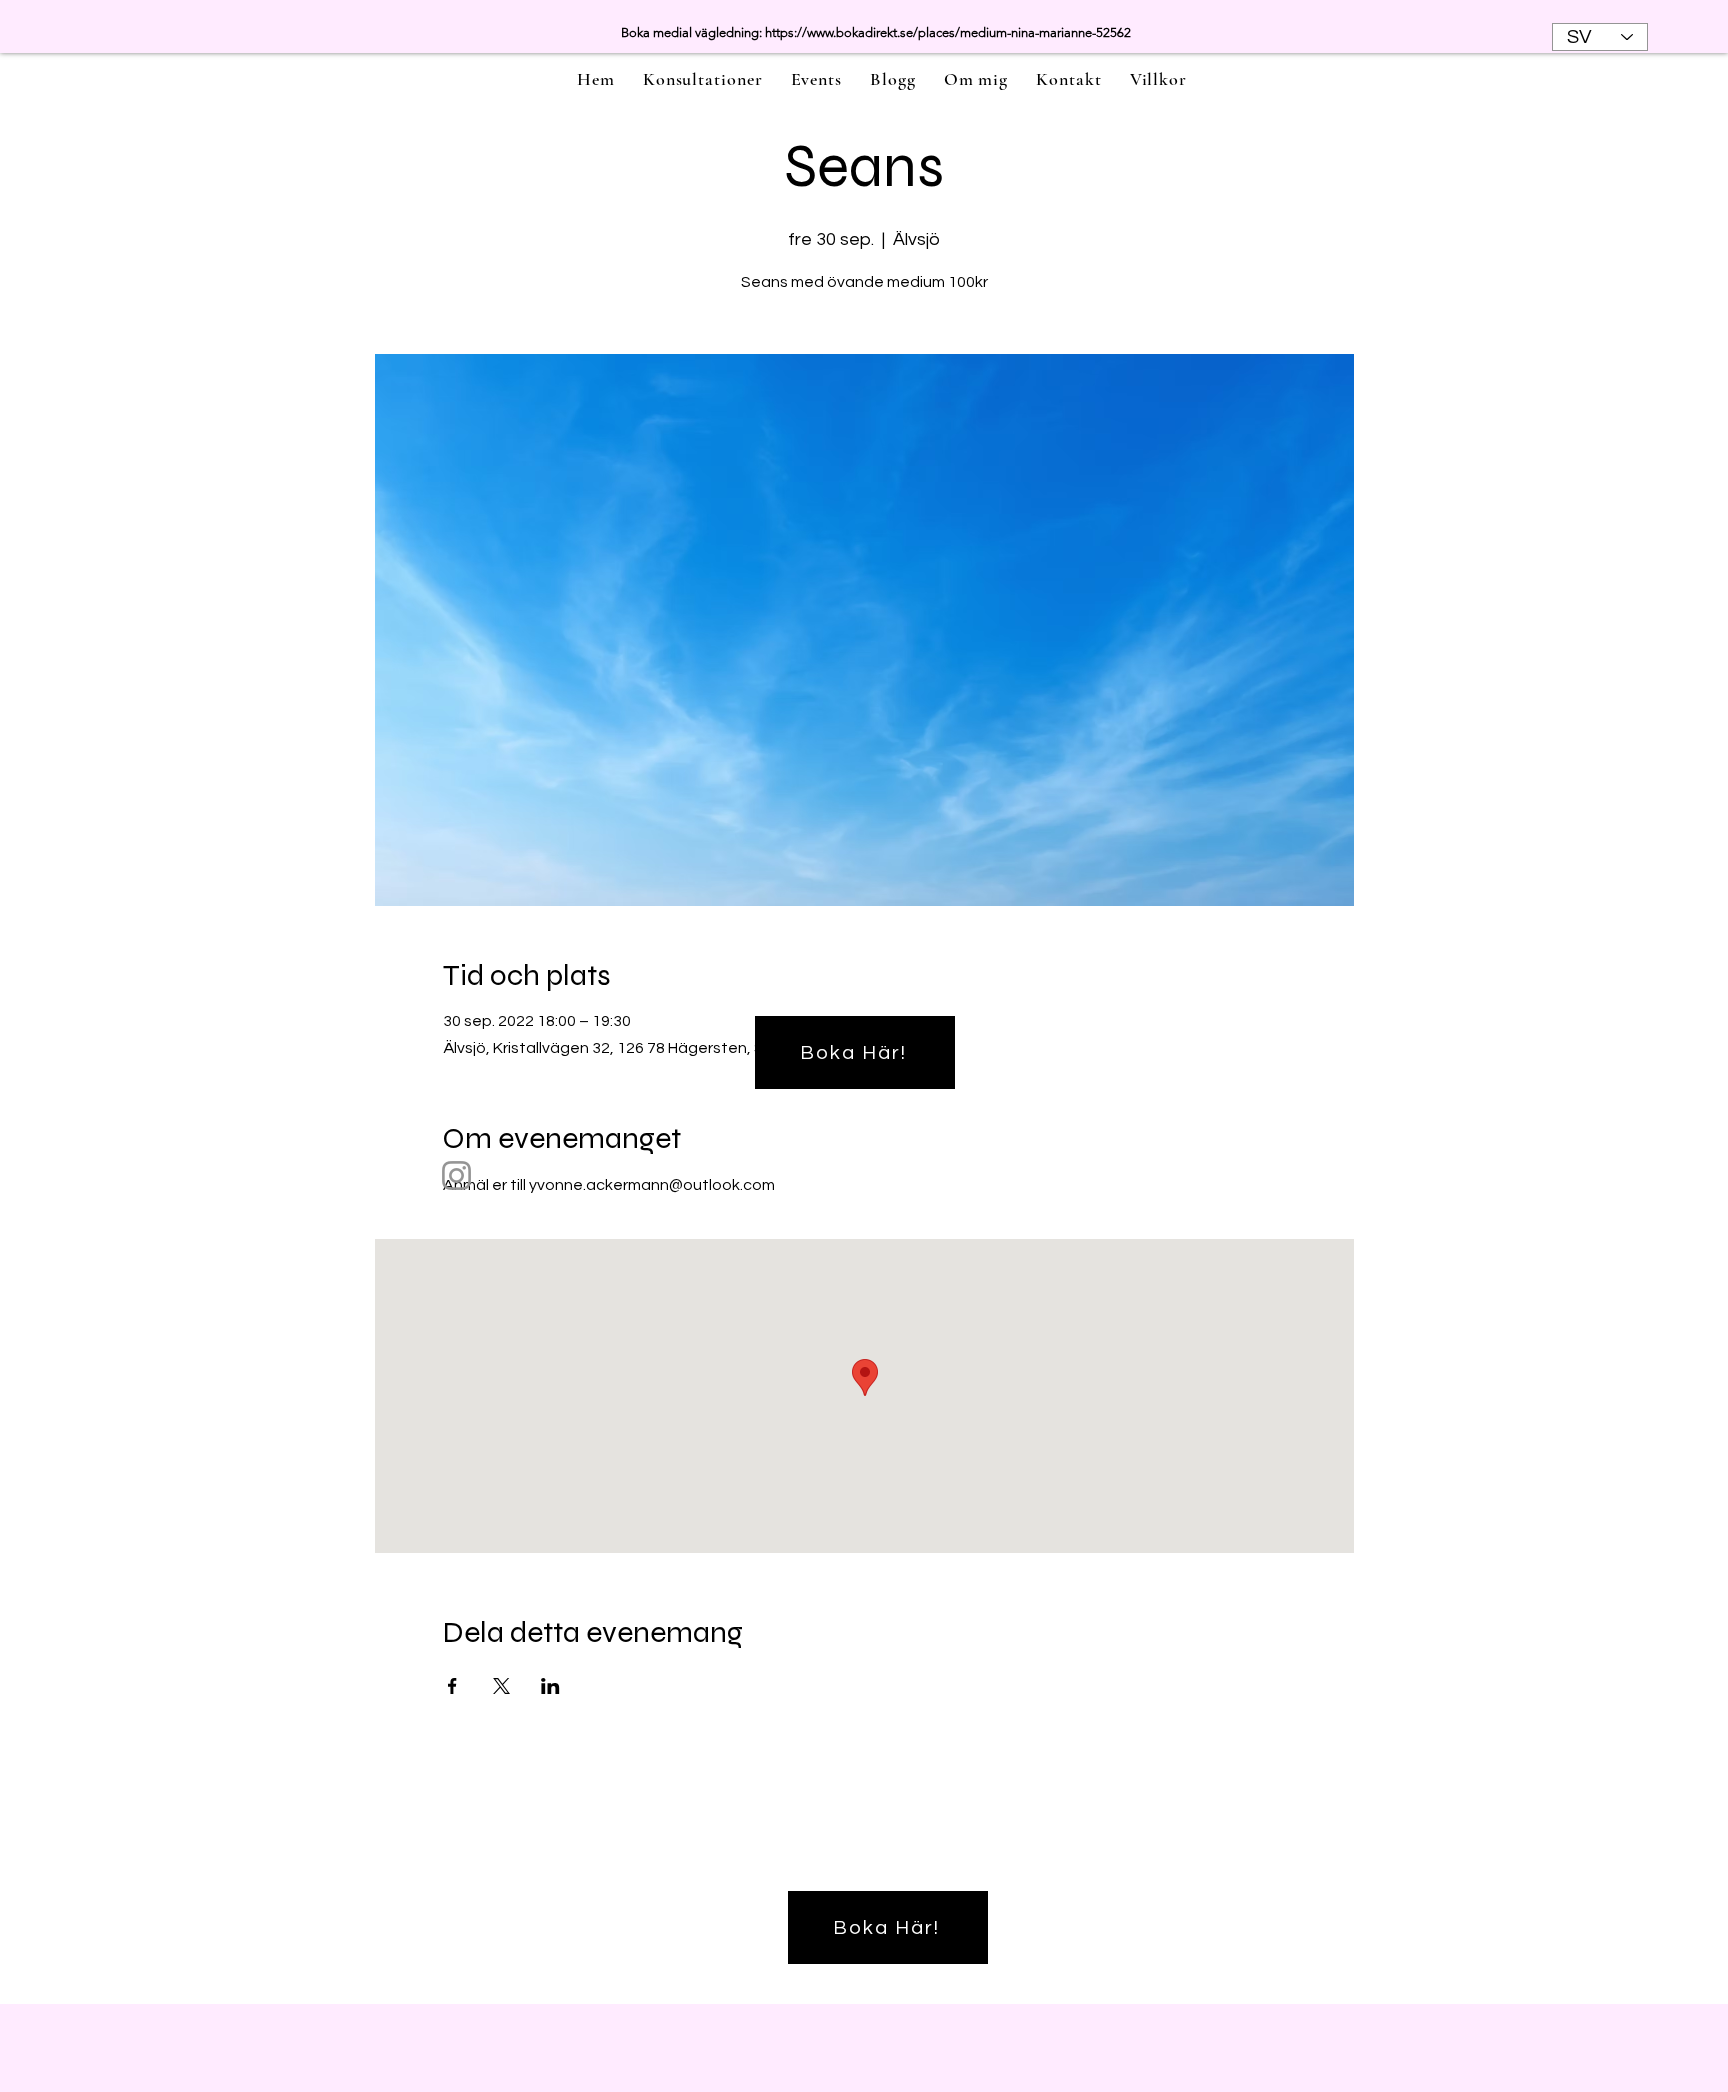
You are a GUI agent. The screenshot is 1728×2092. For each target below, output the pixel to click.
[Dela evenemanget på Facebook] (452, 1686)
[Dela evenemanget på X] (501, 1686)
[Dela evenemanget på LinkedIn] (550, 1686)
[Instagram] (456, 1175)
